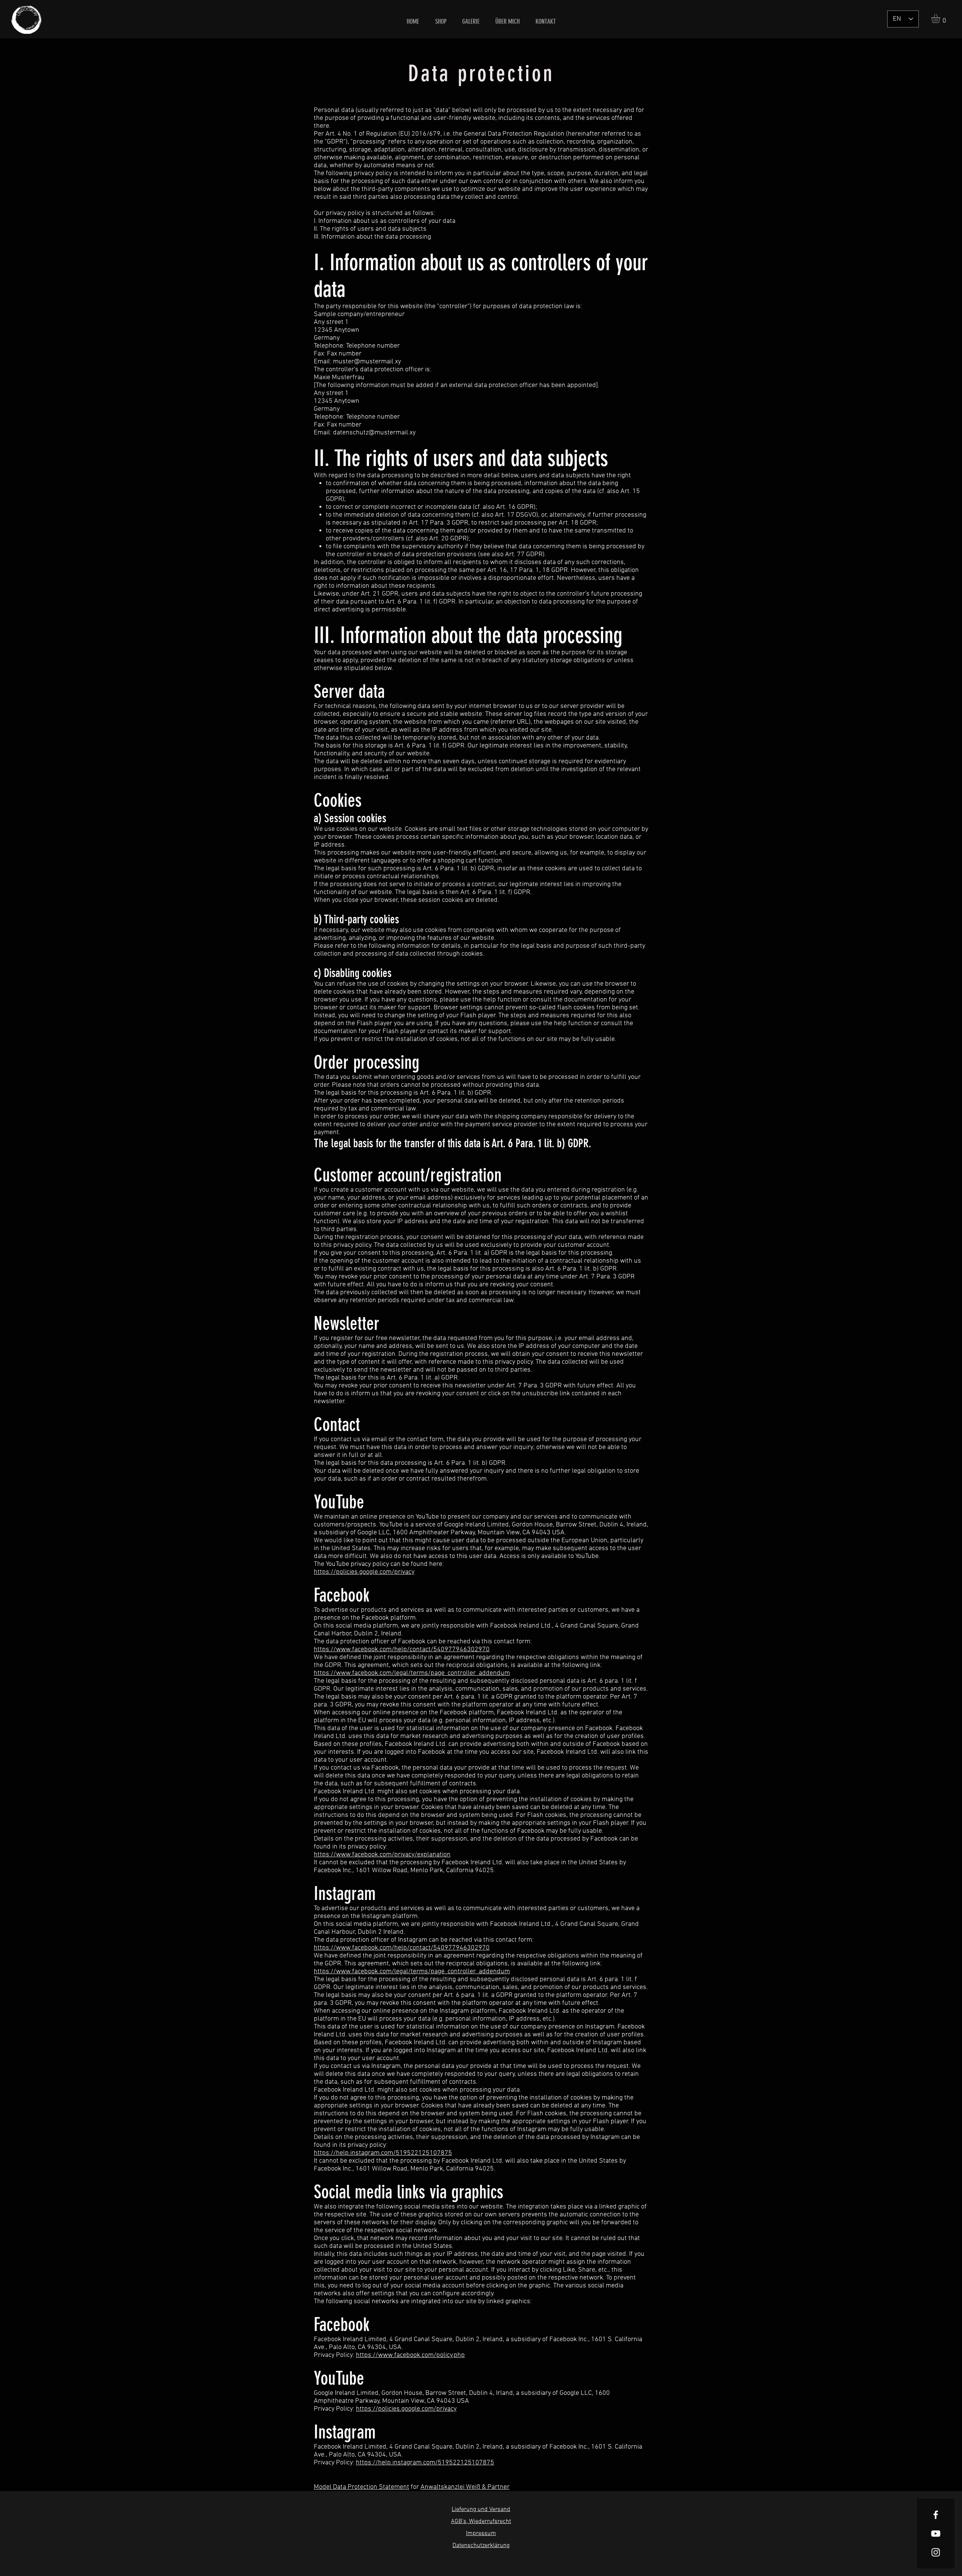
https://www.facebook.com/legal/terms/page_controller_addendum (412, 1673)
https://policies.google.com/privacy (364, 1572)
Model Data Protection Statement (362, 2487)
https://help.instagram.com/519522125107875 (383, 2153)
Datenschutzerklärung (481, 2546)
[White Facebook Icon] (936, 2515)
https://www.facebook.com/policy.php (410, 2355)
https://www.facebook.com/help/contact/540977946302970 (402, 1650)
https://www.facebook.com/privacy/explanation (382, 1855)
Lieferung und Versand (481, 2509)
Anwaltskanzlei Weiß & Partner (465, 2487)
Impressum (481, 2534)
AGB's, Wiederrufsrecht (481, 2522)
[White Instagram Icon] (936, 2552)
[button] (941, 18)
